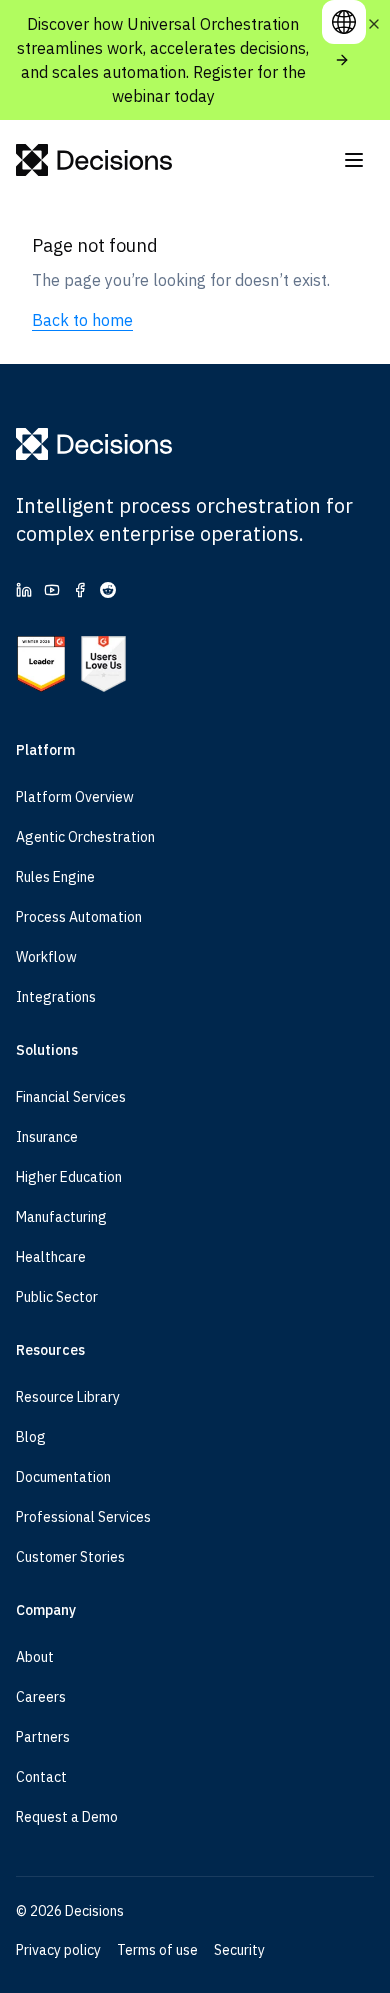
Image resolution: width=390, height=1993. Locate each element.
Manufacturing (61, 1217)
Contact (41, 1777)
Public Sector (57, 1297)
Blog (31, 1437)
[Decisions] (94, 160)
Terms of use (157, 1950)
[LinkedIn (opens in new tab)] (24, 590)
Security (239, 1950)
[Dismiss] (374, 24)
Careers (41, 1697)
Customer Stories (70, 1557)
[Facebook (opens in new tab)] (80, 590)
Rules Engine (55, 877)
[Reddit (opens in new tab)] (108, 590)
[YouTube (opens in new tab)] (52, 590)
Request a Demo (67, 1817)
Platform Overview (75, 797)
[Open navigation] (354, 160)
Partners (43, 1737)
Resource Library (68, 1397)
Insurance (47, 1137)
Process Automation (79, 917)
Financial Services (71, 1097)
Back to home (82, 320)
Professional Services (83, 1517)
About (35, 1657)
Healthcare (51, 1257)
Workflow (46, 957)
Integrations (56, 997)
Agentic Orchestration (85, 837)
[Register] (342, 60)
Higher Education (69, 1177)
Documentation (63, 1477)
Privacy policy (58, 1950)
